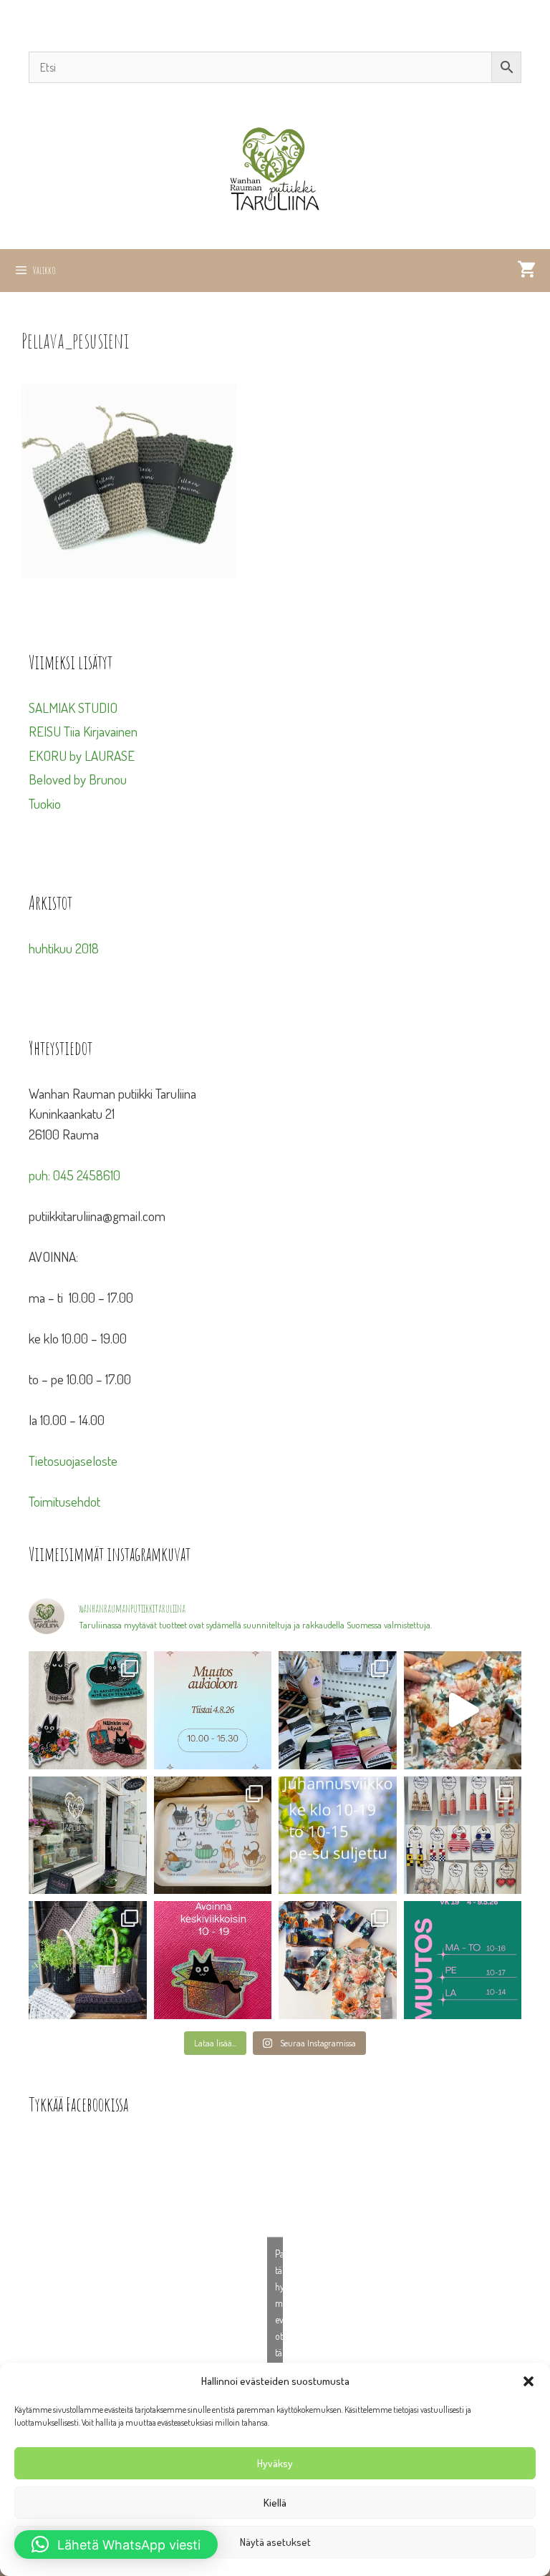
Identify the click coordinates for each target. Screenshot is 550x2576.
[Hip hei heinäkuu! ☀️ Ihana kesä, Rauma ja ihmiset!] (213, 1836)
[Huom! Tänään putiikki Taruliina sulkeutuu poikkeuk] (213, 1710)
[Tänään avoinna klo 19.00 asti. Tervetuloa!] (338, 1836)
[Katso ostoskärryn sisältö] (526, 271)
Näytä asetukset (275, 2542)
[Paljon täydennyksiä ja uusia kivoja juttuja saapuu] (88, 1710)
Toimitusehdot (64, 1501)
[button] (529, 2381)
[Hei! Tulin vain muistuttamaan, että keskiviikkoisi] (213, 1960)
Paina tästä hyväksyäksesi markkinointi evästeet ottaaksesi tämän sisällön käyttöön (279, 2319)
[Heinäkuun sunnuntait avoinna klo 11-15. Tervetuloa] (88, 1836)
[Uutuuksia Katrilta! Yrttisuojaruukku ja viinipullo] (88, 1960)
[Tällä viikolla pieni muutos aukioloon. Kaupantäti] (463, 1960)
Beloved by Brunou (78, 779)
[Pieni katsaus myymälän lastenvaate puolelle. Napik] (463, 1710)
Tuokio (45, 803)
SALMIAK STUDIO (73, 708)
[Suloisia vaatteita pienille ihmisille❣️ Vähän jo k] (338, 1960)
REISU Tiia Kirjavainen (83, 731)
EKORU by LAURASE (82, 755)
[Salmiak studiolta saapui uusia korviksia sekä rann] (338, 1710)
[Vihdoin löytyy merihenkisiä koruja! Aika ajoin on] (463, 1836)
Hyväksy (275, 2463)
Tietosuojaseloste (73, 1460)
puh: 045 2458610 (74, 1175)
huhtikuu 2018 (64, 948)
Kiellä (275, 2503)
